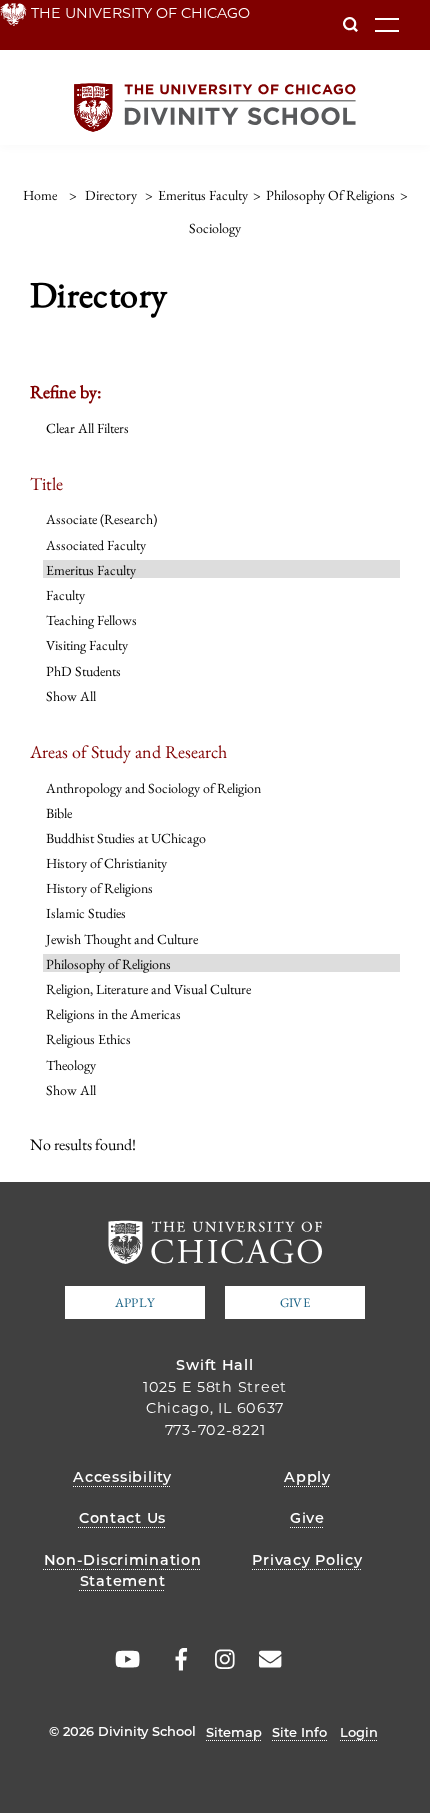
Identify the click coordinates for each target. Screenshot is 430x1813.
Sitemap (234, 1732)
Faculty (65, 595)
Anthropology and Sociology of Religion (153, 788)
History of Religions (99, 888)
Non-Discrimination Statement (123, 1571)
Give (295, 1302)
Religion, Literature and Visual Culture (148, 989)
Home (40, 195)
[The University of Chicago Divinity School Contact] (265, 1660)
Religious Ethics (88, 1039)
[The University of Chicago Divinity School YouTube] (124, 1660)
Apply (135, 1302)
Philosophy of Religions (108, 964)
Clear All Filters (87, 428)
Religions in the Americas (113, 1014)
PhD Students (83, 671)
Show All (71, 696)
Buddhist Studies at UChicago (126, 838)
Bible (59, 813)
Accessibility (122, 1477)
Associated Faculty (96, 545)
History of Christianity (106, 863)
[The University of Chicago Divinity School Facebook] (171, 1660)
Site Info (299, 1732)
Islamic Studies (86, 913)
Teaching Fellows (91, 620)
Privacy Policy (307, 1560)
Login (359, 1732)
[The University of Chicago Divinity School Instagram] (218, 1660)
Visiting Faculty (87, 645)
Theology (71, 1065)
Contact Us (122, 1518)
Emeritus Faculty (91, 570)
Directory (111, 195)
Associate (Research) (101, 519)
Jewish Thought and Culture (122, 939)
